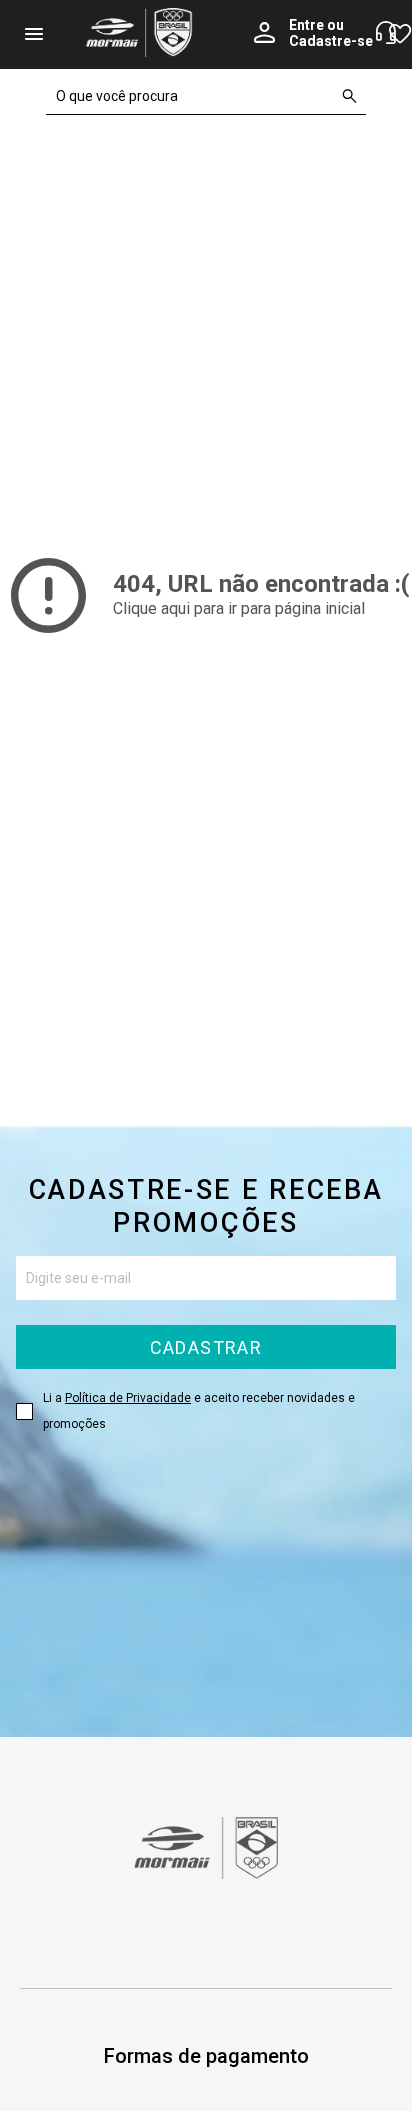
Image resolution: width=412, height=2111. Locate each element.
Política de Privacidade (128, 1398)
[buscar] (350, 96)
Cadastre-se (331, 41)
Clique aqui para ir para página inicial (239, 608)
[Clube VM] (206, 1874)
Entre (306, 25)
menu (34, 34)
